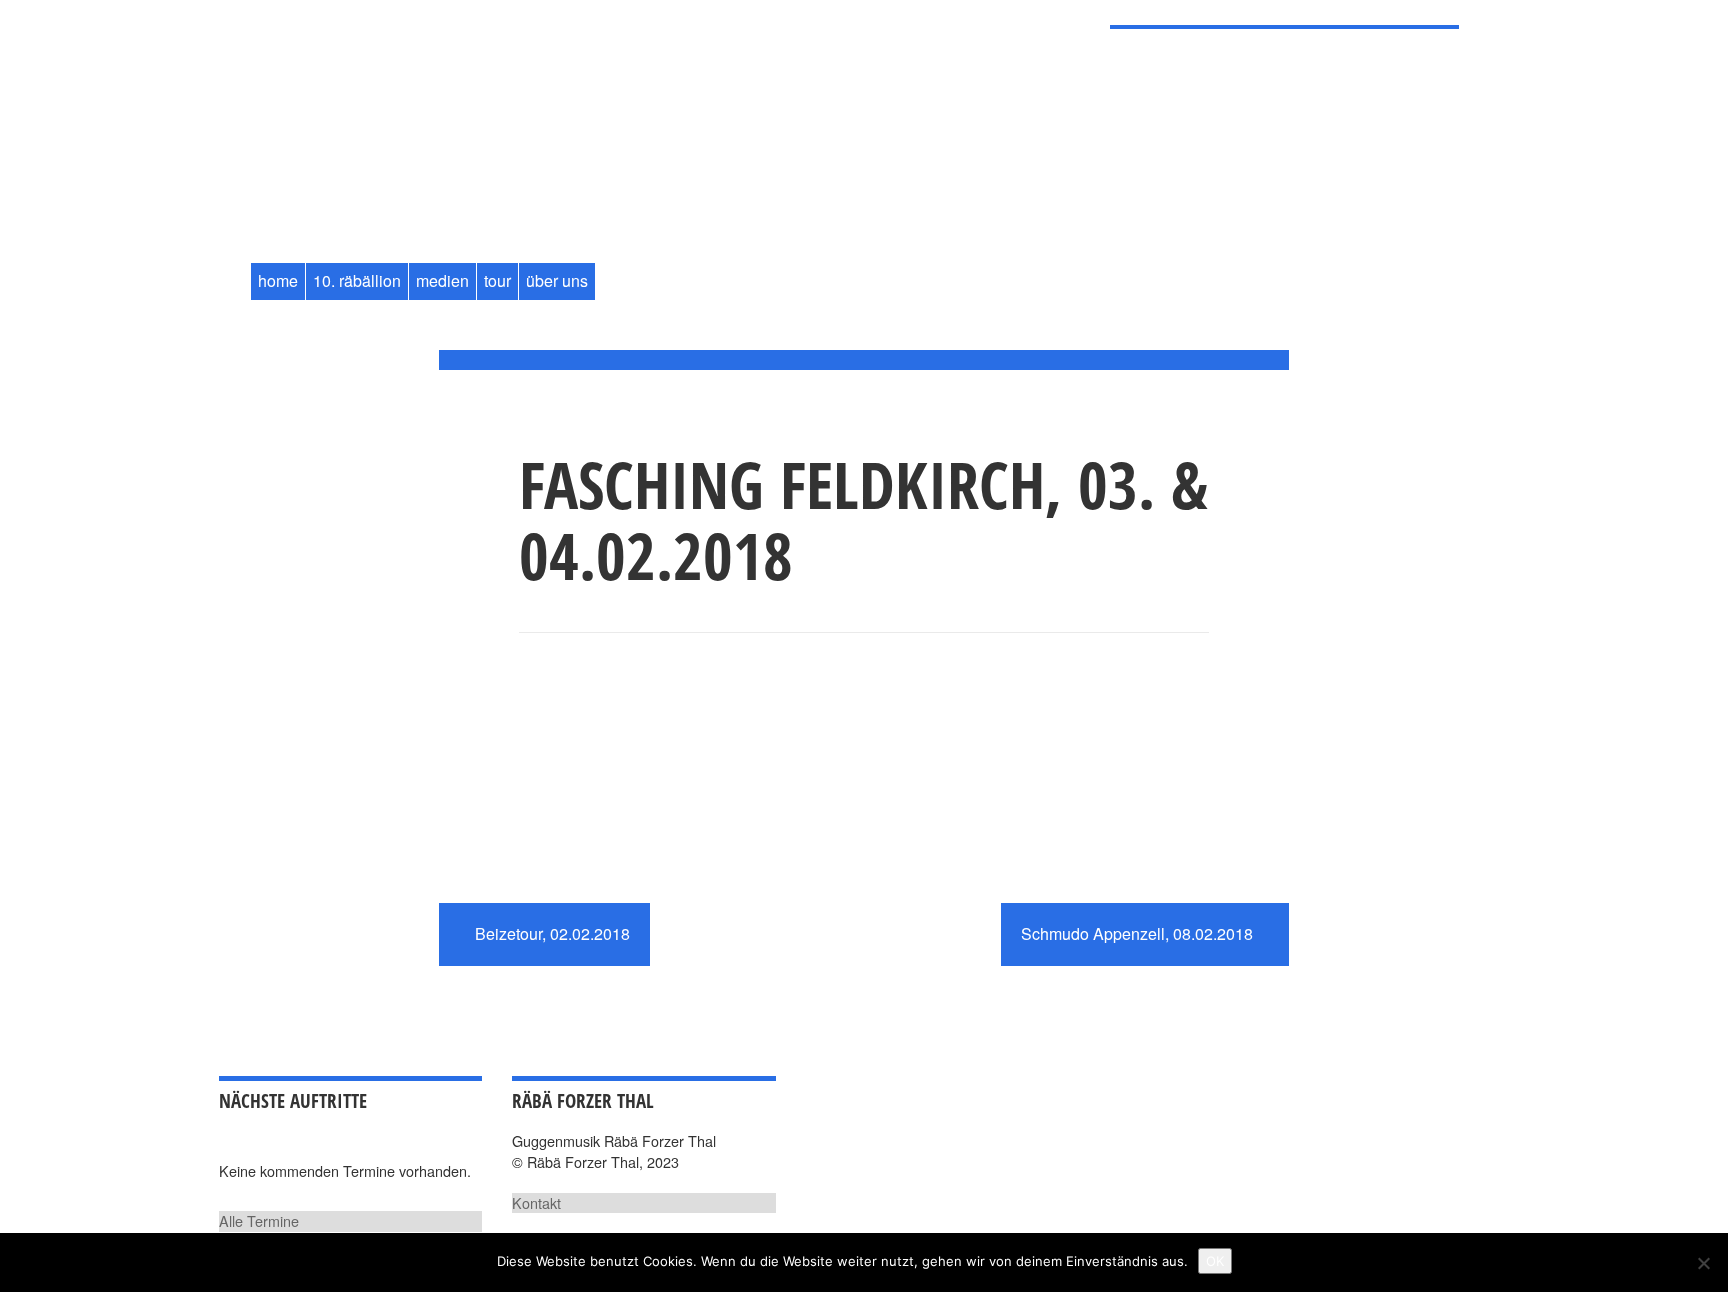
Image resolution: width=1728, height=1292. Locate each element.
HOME (278, 280)
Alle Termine (259, 1220)
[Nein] (1703, 1263)
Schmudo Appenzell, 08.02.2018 (1139, 933)
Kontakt (536, 1202)
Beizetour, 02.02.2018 (550, 933)
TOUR (497, 280)
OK (1215, 1261)
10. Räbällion (357, 280)
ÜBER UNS (557, 280)
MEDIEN (442, 280)
